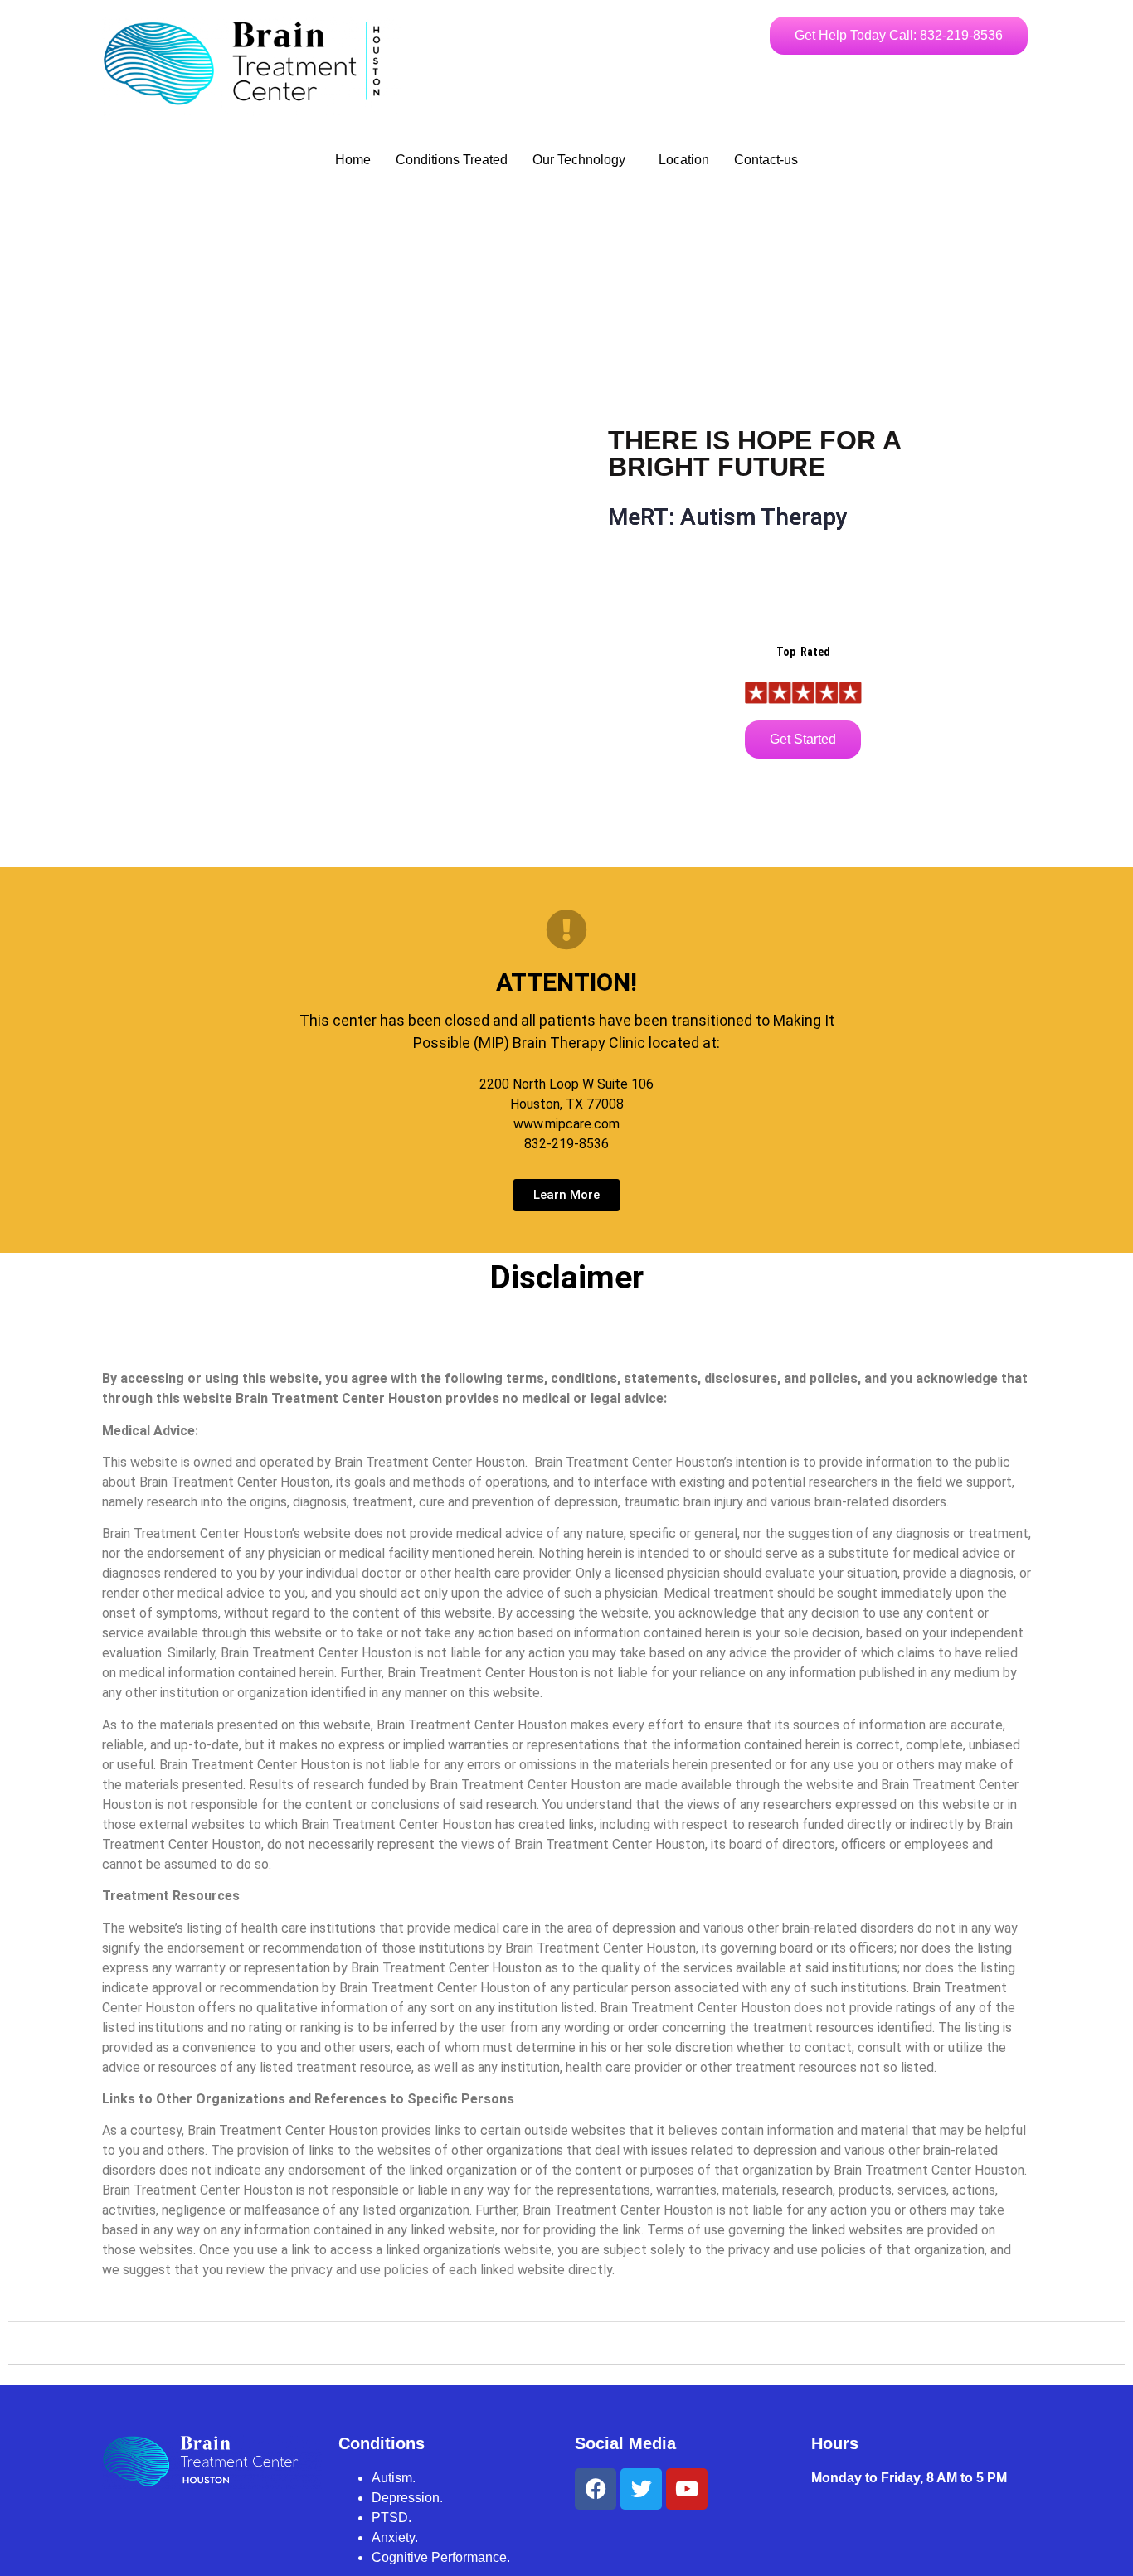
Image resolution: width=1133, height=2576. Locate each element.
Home (353, 160)
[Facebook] (596, 2489)
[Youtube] (687, 2489)
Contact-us (766, 160)
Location (684, 160)
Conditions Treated (452, 160)
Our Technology (579, 160)
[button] (583, 160)
